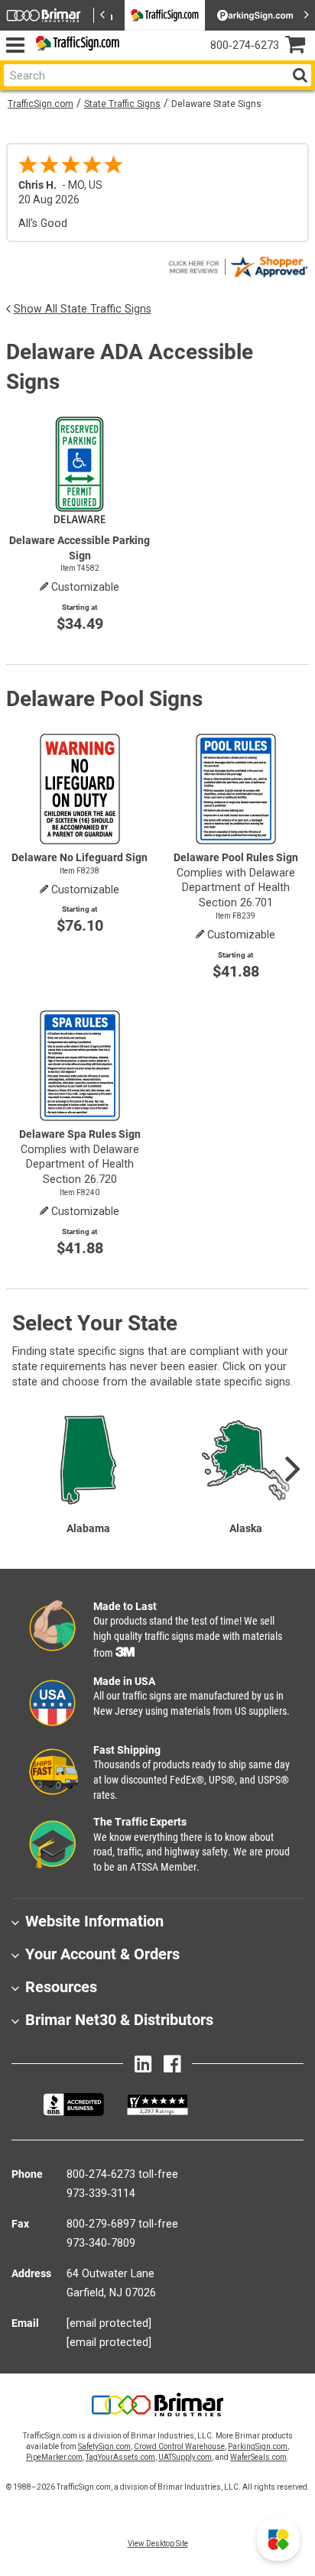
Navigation (15, 45)
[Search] (300, 75)
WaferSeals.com (258, 2457)
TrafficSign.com (41, 104)
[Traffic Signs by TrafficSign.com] (75, 45)
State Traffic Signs (122, 104)
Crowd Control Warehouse (179, 2446)
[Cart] (300, 46)
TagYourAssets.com (120, 2457)
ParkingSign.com (258, 2446)
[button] (278, 2539)
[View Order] (138, 58)
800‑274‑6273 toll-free (122, 2174)
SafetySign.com (104, 2446)
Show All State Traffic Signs (83, 309)
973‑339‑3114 (101, 2193)
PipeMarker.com (54, 2457)
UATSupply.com (185, 2457)
